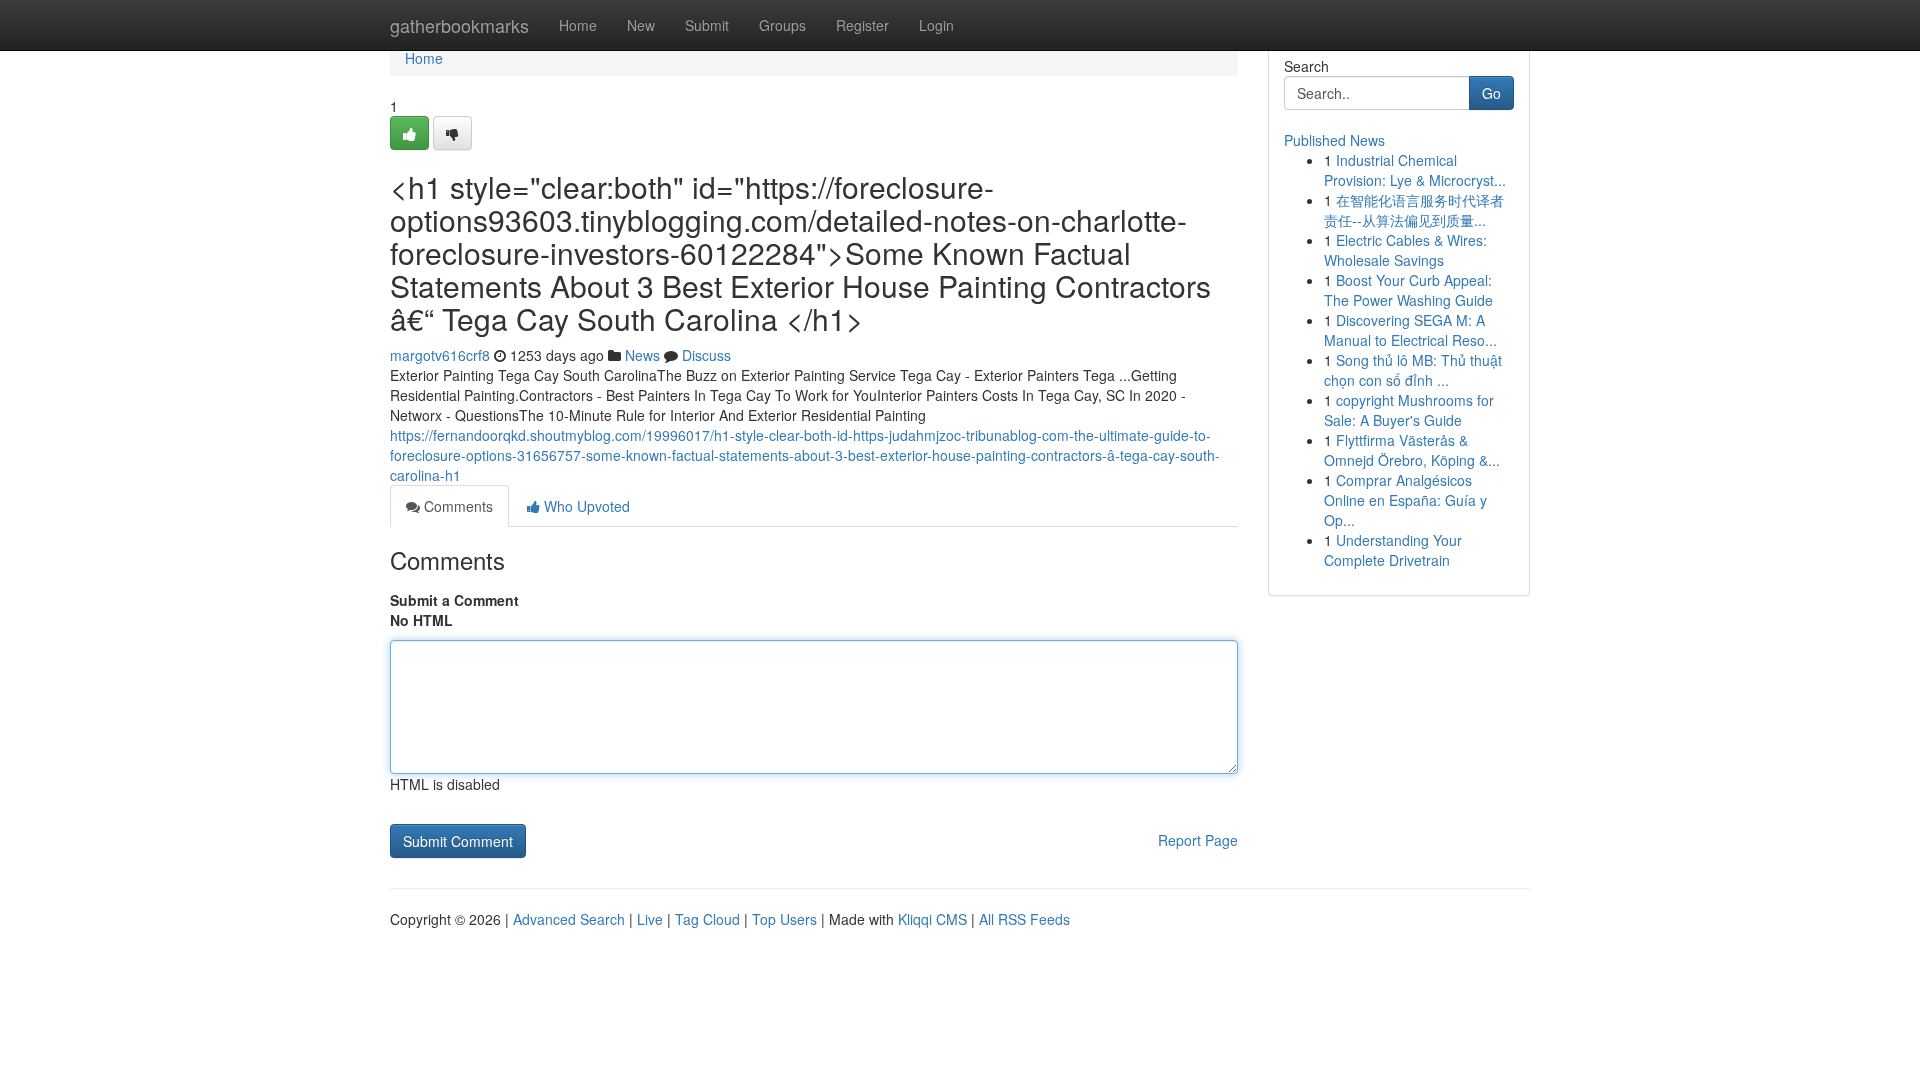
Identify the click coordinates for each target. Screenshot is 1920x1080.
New (641, 25)
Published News (1334, 140)
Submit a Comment (454, 600)
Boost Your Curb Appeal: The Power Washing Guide (1408, 290)
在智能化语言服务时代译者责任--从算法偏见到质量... (1414, 210)
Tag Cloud (707, 919)
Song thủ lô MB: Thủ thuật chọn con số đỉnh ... (1413, 370)
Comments (456, 506)
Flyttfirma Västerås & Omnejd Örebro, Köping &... (1412, 450)
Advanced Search (569, 919)
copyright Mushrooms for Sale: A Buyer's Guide (1409, 410)
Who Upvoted (585, 506)
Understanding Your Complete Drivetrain (1393, 550)
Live (650, 919)
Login (936, 25)
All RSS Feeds (1024, 919)
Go (1491, 93)
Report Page (1198, 840)
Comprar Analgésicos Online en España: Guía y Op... (1405, 500)
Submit (707, 25)
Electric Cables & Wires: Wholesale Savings (1405, 250)
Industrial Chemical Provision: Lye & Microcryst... (1415, 170)
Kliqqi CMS (932, 919)
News (642, 355)
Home (578, 25)
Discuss (706, 355)
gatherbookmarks (459, 25)
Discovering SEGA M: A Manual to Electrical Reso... (1410, 330)
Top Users (784, 919)
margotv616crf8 (440, 355)
